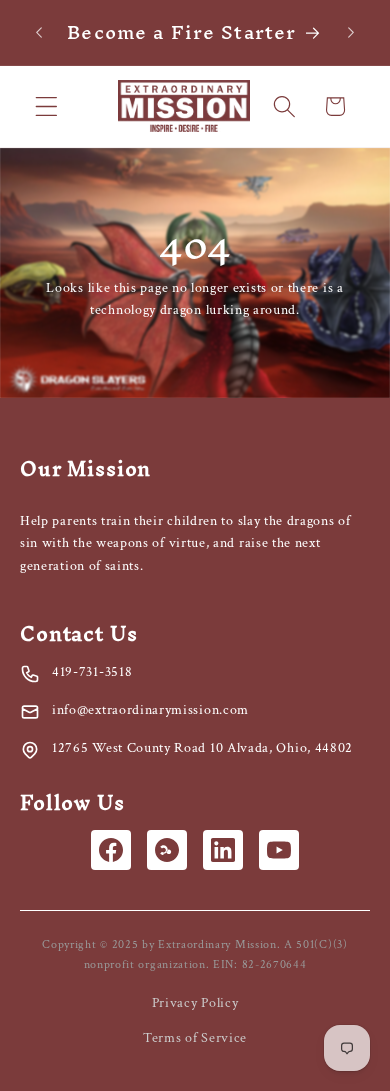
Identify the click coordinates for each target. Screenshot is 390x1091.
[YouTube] (279, 850)
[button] (46, 106)
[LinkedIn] (223, 850)
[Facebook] (111, 850)
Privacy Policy (195, 1003)
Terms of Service (195, 1038)
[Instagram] (167, 850)
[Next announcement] (351, 32)
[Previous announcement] (39, 32)
